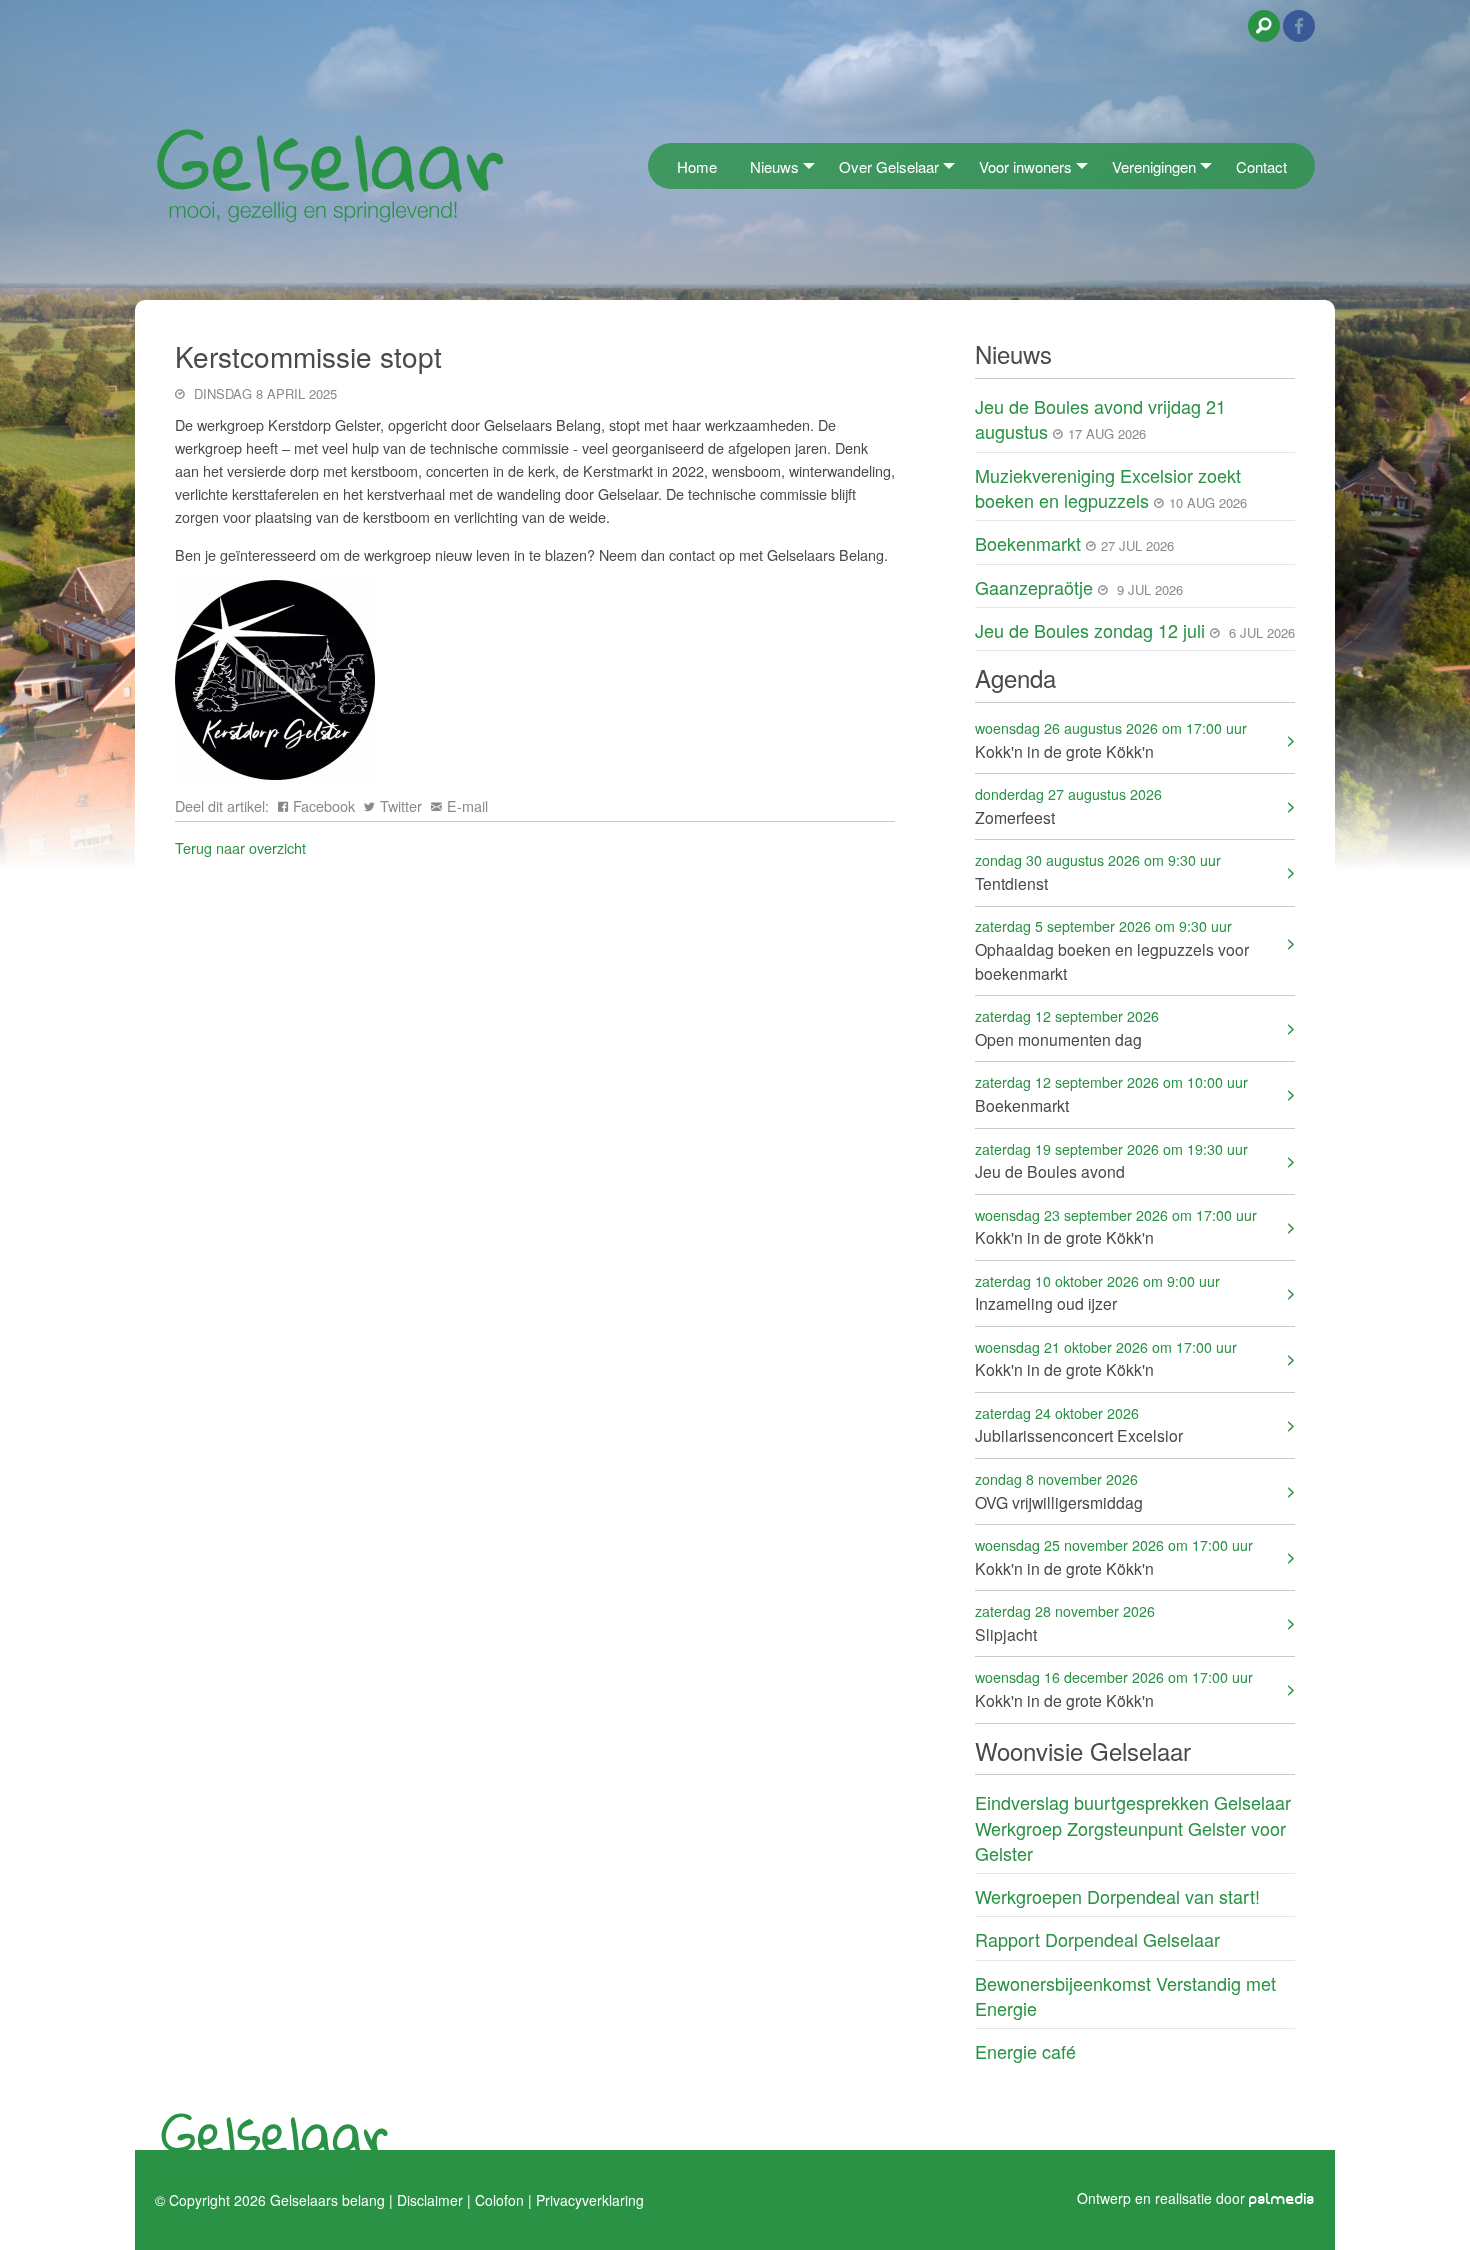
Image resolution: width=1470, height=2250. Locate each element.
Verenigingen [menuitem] (1154, 166)
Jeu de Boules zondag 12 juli (1090, 630)
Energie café (1025, 2051)
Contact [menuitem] (1261, 166)
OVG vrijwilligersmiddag (1059, 1490)
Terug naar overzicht (240, 847)
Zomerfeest (1068, 805)
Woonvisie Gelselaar (1083, 1750)
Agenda (1015, 677)
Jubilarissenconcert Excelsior (1079, 1424)
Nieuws (1013, 353)
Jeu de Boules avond (1111, 1160)
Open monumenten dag (1067, 1027)
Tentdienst (1098, 871)
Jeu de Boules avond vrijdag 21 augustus (1100, 418)
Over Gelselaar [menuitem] (889, 166)
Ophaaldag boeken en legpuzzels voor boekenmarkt (1112, 949)
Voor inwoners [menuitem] (1025, 166)
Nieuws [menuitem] (774, 166)
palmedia (1282, 2199)
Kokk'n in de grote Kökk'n (1111, 739)
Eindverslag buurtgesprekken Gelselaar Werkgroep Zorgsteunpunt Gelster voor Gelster (1133, 1827)
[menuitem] (654, 165)
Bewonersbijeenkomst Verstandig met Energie (1125, 1995)
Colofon (499, 2199)
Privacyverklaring (590, 2199)
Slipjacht (1065, 1622)
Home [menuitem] (697, 166)
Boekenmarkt (1028, 543)
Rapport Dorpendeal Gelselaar (1097, 1939)
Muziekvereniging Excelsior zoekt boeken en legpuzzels (1108, 487)
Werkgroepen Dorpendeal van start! (1117, 1896)
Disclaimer (430, 2199)
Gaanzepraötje (1034, 587)
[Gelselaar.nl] (330, 174)
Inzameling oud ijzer (1097, 1292)
